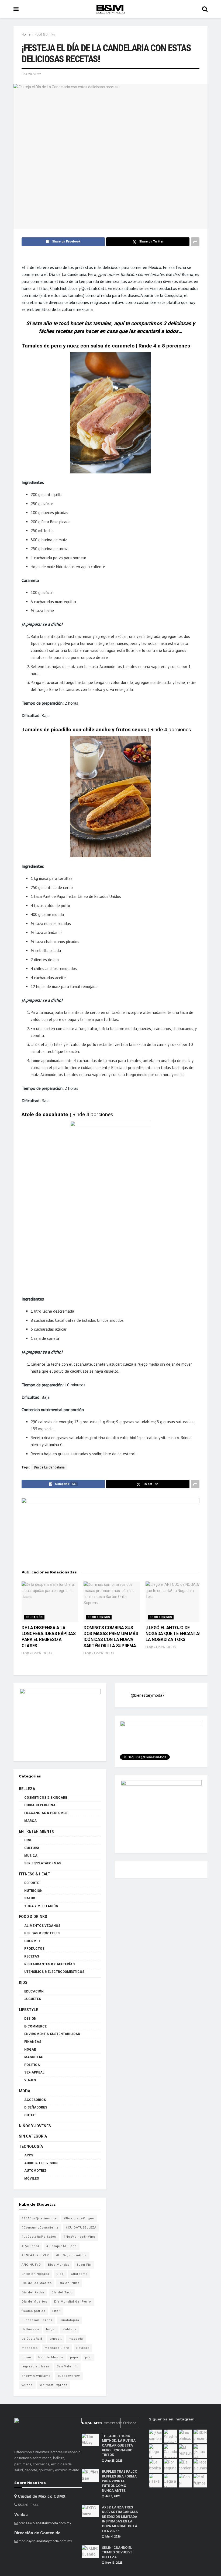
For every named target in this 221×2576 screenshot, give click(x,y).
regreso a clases (36, 2366)
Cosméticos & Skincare (46, 1798)
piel (88, 2357)
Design (30, 2019)
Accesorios (35, 2100)
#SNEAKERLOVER (35, 2255)
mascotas (30, 2348)
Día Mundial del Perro (73, 2302)
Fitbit (56, 2311)
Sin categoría (33, 2136)
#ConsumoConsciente (40, 2228)
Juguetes (33, 1999)
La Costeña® (32, 2339)
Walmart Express (54, 2385)
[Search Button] (205, 9)
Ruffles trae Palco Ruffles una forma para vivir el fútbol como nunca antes (120, 2481)
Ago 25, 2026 (32, 1653)
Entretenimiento (37, 1831)
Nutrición (33, 1891)
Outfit (30, 2115)
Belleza (27, 1789)
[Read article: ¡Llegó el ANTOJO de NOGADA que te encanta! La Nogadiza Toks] (174, 1602)
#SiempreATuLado (62, 2246)
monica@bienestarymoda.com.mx (45, 2541)
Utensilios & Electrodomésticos (54, 1972)
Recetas (32, 1956)
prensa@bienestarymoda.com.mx (45, 2523)
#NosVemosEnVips (79, 2237)
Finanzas (33, 2042)
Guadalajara (69, 2320)
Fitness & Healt (35, 1874)
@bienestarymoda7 (148, 1695)
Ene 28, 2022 (31, 74)
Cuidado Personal (41, 1805)
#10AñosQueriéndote (39, 2218)
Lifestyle (28, 2010)
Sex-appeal (34, 2072)
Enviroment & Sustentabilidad (52, 2034)
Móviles (32, 2178)
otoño (26, 2357)
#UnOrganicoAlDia (71, 2255)
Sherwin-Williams (36, 2376)
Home (26, 34)
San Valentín (67, 2366)
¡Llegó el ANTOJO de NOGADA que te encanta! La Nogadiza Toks (173, 1634)
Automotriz (35, 2171)
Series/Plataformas (43, 1863)
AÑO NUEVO (31, 2265)
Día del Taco (62, 2292)
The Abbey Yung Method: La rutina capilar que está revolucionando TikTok (119, 2445)
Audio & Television (41, 2163)
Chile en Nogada (35, 2274)
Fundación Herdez (37, 2320)
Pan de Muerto (51, 2357)
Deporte (32, 1883)
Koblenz (70, 2329)
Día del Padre (33, 2292)
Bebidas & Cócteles (42, 1933)
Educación (34, 1617)
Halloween (30, 2329)
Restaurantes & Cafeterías (49, 1964)
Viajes (30, 2080)
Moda (25, 2091)
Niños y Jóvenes (35, 2126)
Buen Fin (84, 2265)
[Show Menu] (16, 9)
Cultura (32, 1848)
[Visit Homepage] (110, 9)
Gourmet (32, 1941)
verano (27, 2385)
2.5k (49, 1653)
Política (32, 2065)
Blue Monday (59, 2265)
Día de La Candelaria (49, 1467)
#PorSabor (30, 2246)
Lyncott (56, 2339)
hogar (51, 2329)
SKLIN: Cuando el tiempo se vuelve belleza (117, 2552)
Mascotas (34, 2057)
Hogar (30, 2050)
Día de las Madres (37, 2283)
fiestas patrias (33, 2311)
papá (74, 2357)
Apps (29, 2155)
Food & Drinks (45, 34)
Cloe (60, 2274)
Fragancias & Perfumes (46, 1813)
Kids (23, 1983)
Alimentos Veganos (42, 1926)
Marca (30, 1821)
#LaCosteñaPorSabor (39, 2237)
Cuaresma (79, 2274)
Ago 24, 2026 (94, 1653)
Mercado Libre (57, 2348)
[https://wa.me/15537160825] (110, 1530)
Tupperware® (69, 2376)
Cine (28, 1840)
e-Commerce (35, 2026)
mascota (76, 2339)
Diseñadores (36, 2107)
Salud (30, 1898)
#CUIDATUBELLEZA (81, 2228)
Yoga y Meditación (41, 1906)
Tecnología (31, 2146)
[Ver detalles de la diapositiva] (60, 1722)
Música (31, 1856)
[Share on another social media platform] (195, 242)
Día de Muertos (34, 2302)
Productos (34, 1949)
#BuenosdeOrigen (79, 2218)
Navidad (83, 2348)
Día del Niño (69, 2283)
